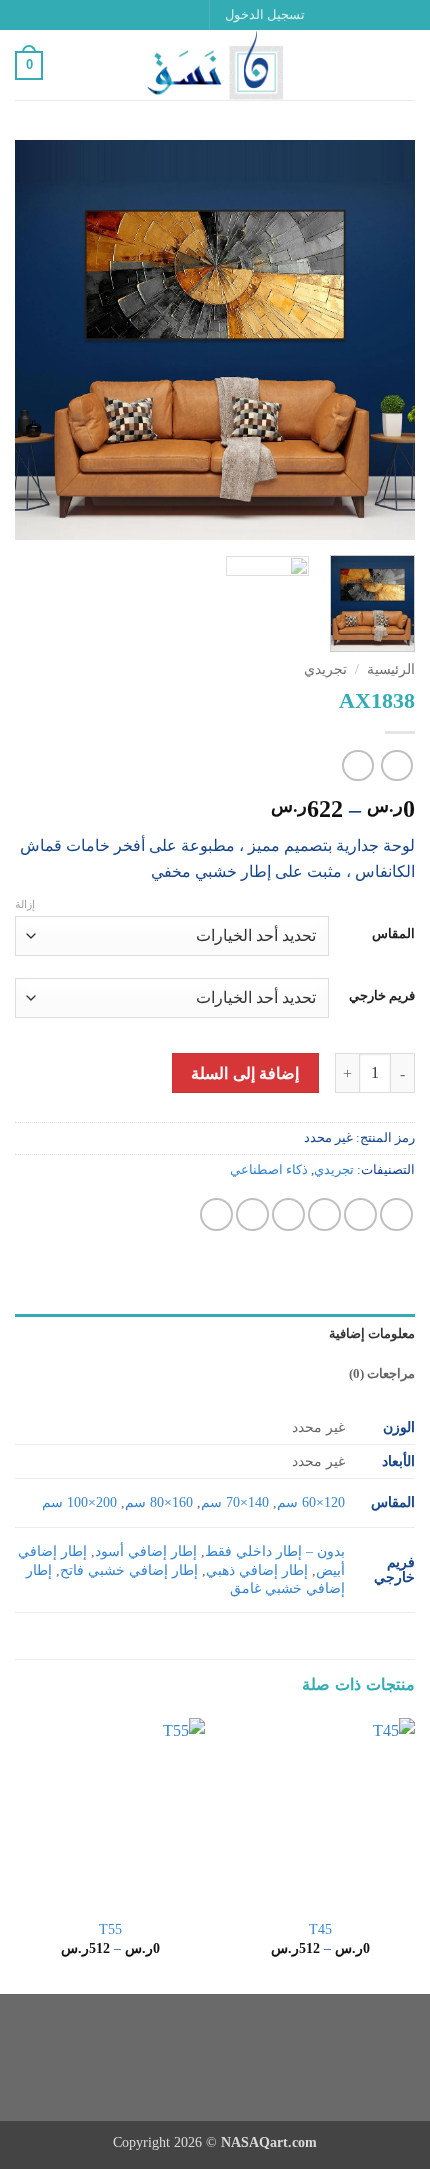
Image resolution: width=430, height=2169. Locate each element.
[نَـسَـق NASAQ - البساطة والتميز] (215, 65)
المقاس (393, 934)
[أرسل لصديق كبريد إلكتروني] (288, 1214)
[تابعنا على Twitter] (154, 15)
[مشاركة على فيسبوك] (360, 1214)
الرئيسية (391, 669)
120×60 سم (311, 1502)
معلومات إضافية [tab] (372, 1334)
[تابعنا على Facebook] (192, 15)
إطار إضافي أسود (146, 1551)
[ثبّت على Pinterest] (252, 1214)
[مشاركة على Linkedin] (216, 1214)
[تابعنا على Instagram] (173, 15)
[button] (265, 15)
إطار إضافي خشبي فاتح (129, 1570)
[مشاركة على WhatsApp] (396, 1214)
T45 (320, 1929)
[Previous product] (357, 765)
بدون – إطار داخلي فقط (275, 1551)
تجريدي (325, 669)
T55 (110, 1929)
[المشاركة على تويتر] (324, 1214)
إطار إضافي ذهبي (257, 1570)
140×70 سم (235, 1502)
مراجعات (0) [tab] (382, 1374)
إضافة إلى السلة (245, 1073)
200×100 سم (79, 1502)
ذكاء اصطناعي (269, 1170)
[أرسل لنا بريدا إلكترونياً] (135, 15)
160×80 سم (159, 1502)
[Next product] (396, 765)
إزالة (25, 904)
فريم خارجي (382, 996)
